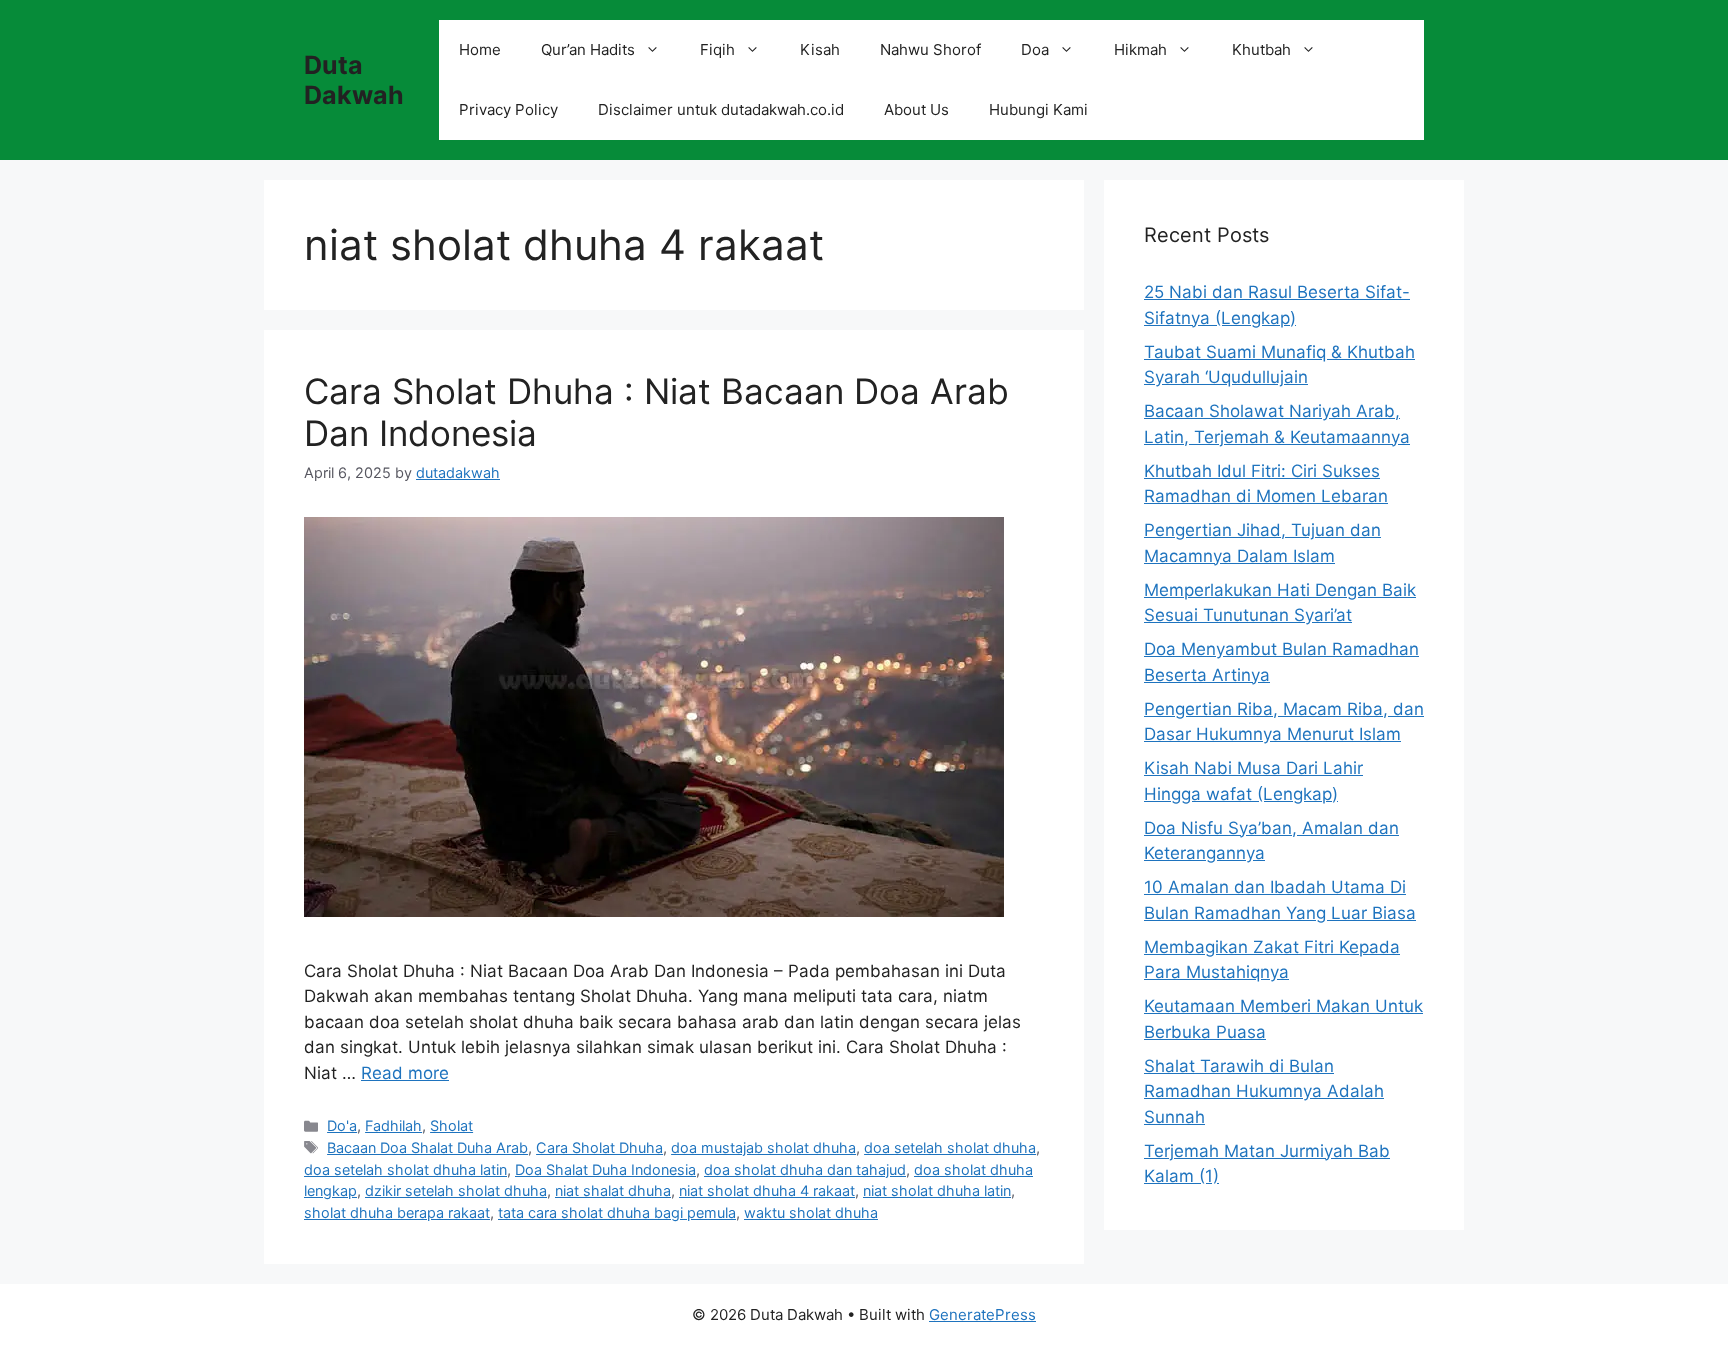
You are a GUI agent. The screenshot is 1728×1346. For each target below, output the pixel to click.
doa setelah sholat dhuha (950, 1147)
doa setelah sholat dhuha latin (405, 1169)
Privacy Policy (508, 109)
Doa (1035, 49)
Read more (405, 1073)
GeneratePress (982, 1314)
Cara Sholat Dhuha (599, 1147)
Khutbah (1261, 49)
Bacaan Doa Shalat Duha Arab (427, 1147)
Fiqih (717, 49)
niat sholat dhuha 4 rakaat (767, 1190)
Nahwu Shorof (930, 49)
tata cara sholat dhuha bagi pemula (617, 1212)
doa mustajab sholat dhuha (763, 1147)
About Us (916, 109)
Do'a (342, 1125)
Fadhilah (393, 1125)
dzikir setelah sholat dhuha (456, 1190)
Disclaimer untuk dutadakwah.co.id (721, 109)
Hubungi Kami (1038, 109)
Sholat (451, 1125)
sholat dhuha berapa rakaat (397, 1212)
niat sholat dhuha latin (937, 1190)
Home (480, 49)
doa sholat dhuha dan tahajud (805, 1169)
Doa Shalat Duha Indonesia (605, 1169)
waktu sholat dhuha (811, 1212)
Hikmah (1140, 49)
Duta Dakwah (354, 80)
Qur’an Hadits (588, 49)
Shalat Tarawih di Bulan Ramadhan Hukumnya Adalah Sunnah (1264, 1091)
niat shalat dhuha (613, 1190)
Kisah (820, 49)
